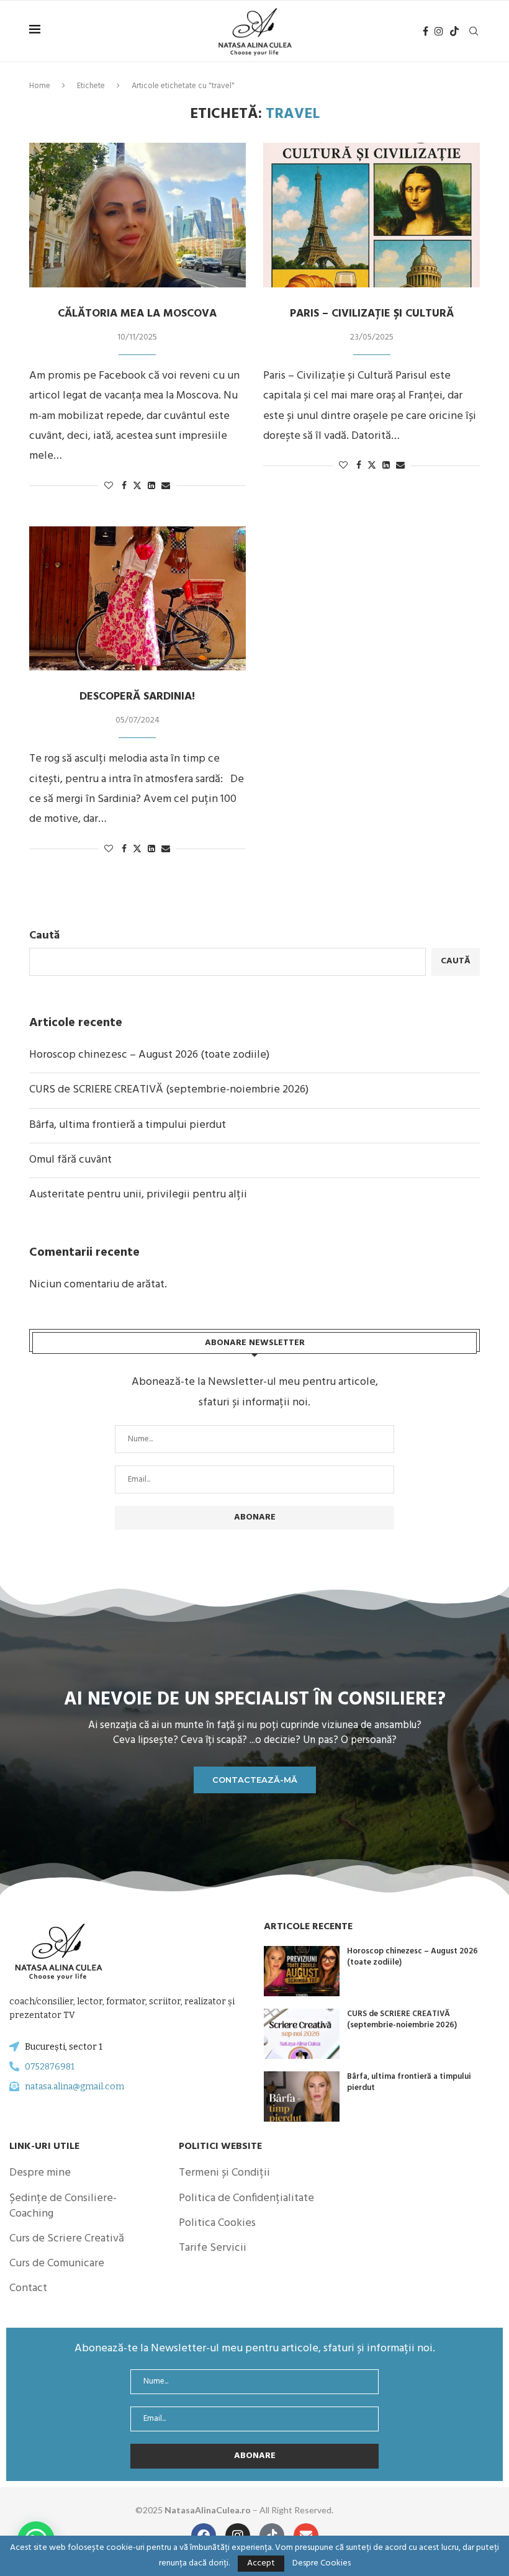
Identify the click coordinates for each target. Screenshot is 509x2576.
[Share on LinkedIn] (151, 486)
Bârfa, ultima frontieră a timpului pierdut (128, 1125)
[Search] (474, 31)
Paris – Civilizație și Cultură (372, 314)
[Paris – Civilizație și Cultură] (372, 215)
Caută (44, 936)
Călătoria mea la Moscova (137, 314)
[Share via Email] (166, 486)
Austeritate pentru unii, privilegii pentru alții (138, 1195)
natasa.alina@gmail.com (74, 2087)
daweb (361, 2510)
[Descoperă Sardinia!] (137, 599)
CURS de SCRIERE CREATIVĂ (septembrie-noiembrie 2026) (169, 1090)
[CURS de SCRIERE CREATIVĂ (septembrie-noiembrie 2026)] (302, 2034)
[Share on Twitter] (137, 486)
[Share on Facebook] (124, 486)
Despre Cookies (322, 2564)
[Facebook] (426, 31)
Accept (261, 2563)
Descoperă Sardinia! (137, 697)
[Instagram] (439, 31)
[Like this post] (109, 486)
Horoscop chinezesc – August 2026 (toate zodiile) (149, 1055)
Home (40, 86)
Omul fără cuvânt (70, 1160)
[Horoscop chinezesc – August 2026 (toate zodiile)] (302, 1971)
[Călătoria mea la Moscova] (137, 215)
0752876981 (50, 2067)
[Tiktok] (454, 31)
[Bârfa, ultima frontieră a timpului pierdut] (302, 2096)
